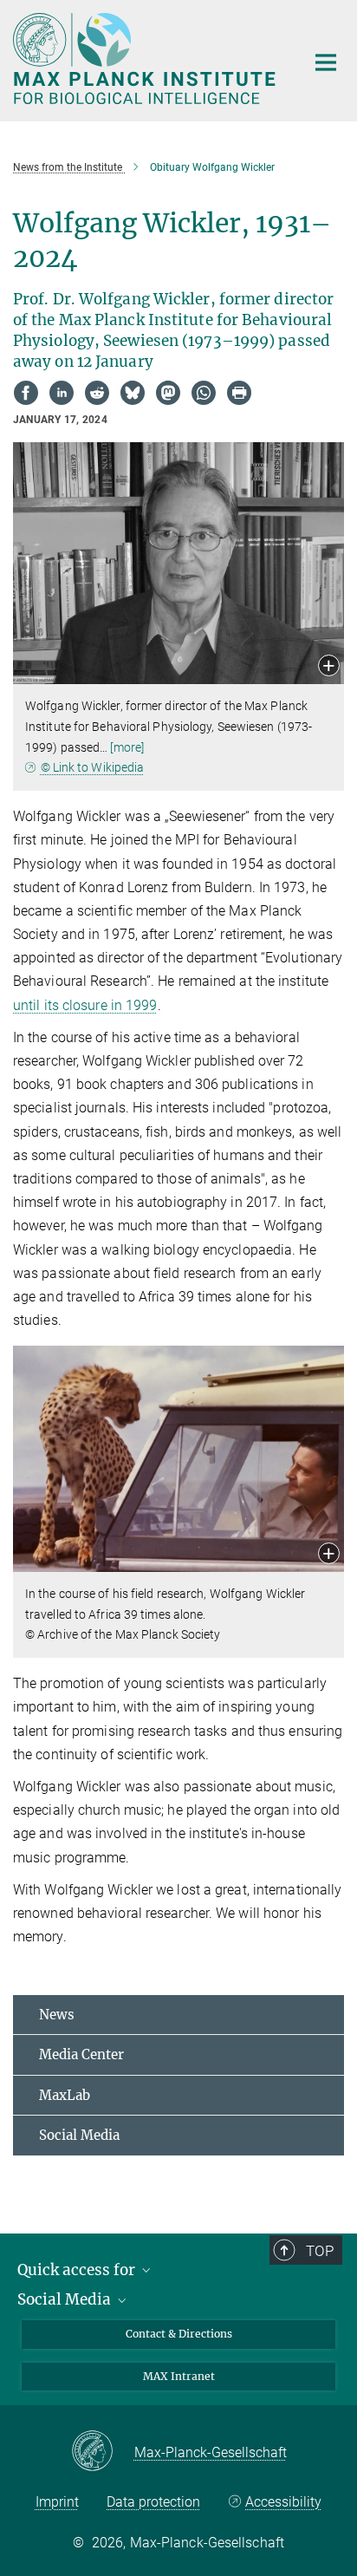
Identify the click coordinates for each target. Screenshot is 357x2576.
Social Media (79, 2135)
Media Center (81, 2054)
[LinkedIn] (62, 393)
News (57, 2015)
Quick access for (78, 2270)
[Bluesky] (133, 393)
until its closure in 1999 (85, 1005)
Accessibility (283, 2502)
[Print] (239, 393)
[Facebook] (26, 393)
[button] (329, 667)
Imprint (57, 2502)
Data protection (153, 2502)
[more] (127, 747)
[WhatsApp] (204, 393)
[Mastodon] (168, 393)
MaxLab (65, 2095)
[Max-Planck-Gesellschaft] (103, 2452)
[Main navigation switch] (326, 62)
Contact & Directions (179, 2334)
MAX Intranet (179, 2376)
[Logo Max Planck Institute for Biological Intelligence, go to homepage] (146, 59)
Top (320, 2251)
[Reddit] (97, 393)
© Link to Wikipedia (92, 767)
